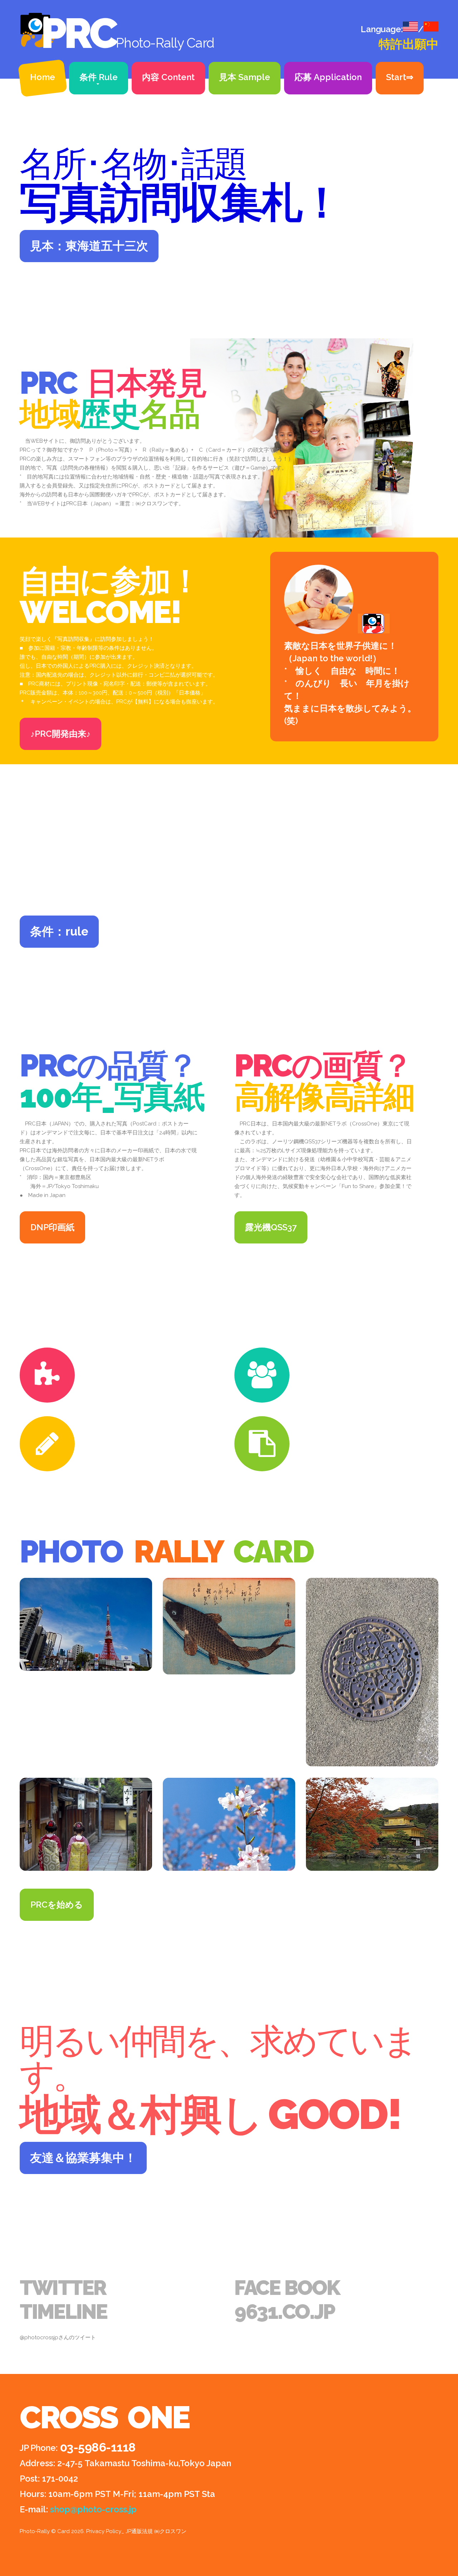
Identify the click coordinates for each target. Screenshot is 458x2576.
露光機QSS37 (271, 1227)
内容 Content (168, 77)
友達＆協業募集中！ (83, 2158)
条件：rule (59, 931)
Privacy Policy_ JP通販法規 (120, 2531)
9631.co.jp (285, 2312)
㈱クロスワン (152, 504)
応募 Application (328, 77)
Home (43, 77)
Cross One (105, 2417)
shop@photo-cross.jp (93, 2509)
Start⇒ (400, 77)
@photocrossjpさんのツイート (58, 2337)
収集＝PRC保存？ (335, 1420)
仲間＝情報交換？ (335, 1352)
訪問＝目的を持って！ (130, 1352)
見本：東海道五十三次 (89, 246)
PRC (78, 33)
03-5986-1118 (98, 2447)
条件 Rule (99, 77)
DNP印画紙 (52, 1227)
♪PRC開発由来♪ (60, 734)
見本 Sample (245, 77)
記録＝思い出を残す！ (130, 1420)
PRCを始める (57, 1905)
